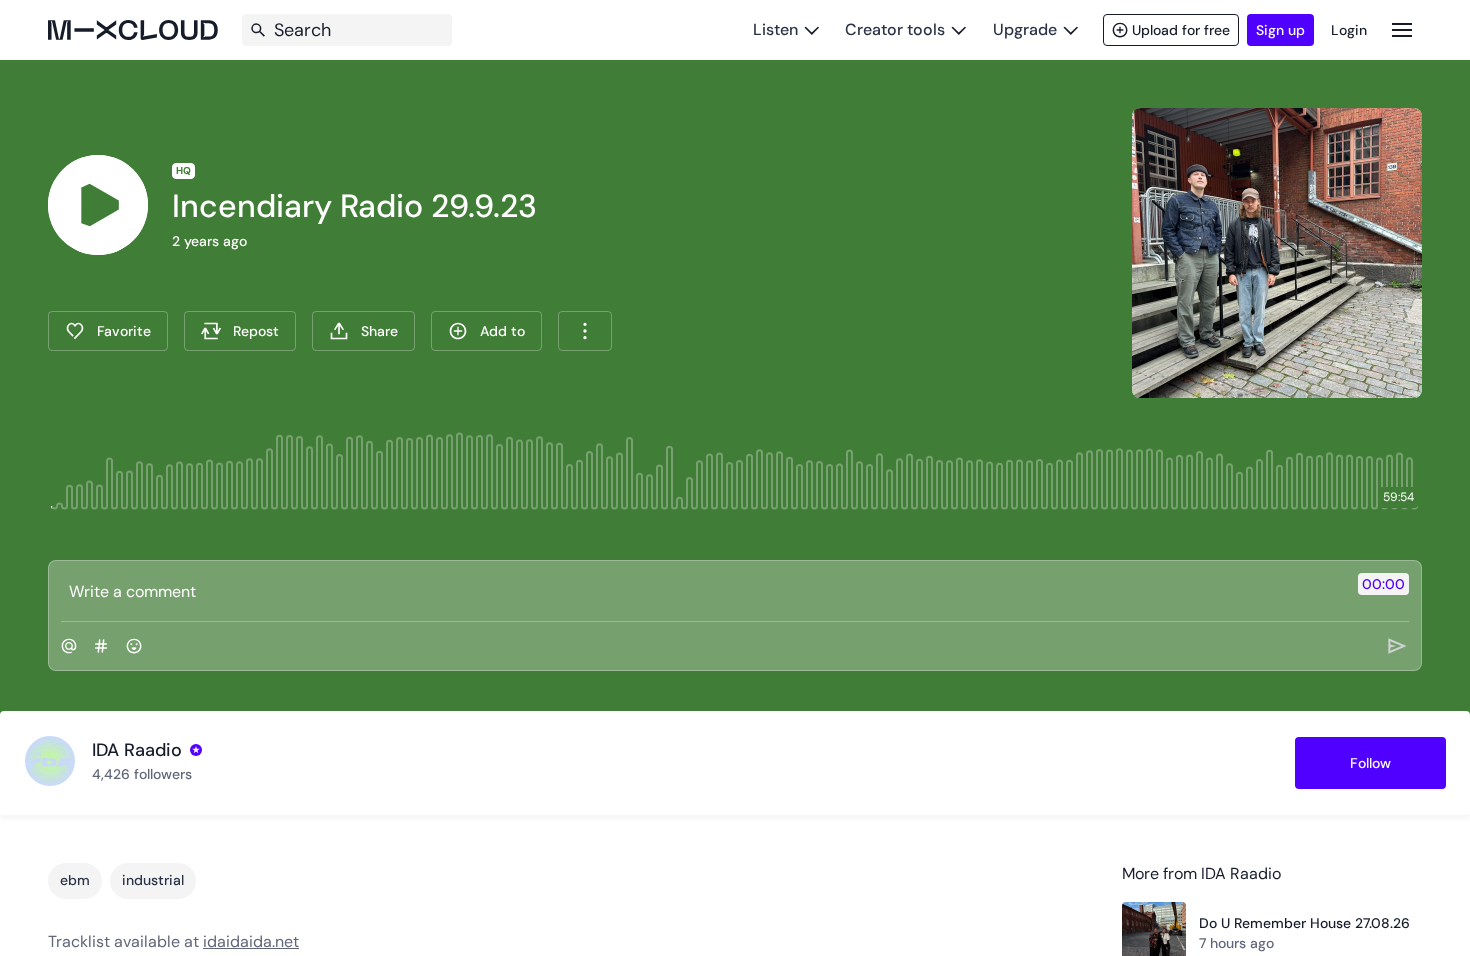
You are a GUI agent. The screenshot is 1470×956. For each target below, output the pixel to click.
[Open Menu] (1402, 29)
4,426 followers (142, 774)
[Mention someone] (69, 646)
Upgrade (1025, 29)
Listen (775, 29)
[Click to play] (98, 205)
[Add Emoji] (134, 646)
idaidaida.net (251, 941)
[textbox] (701, 591)
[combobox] (585, 331)
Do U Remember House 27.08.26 (1304, 923)
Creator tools (895, 29)
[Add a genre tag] (101, 646)
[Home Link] (133, 30)
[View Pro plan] (196, 750)
